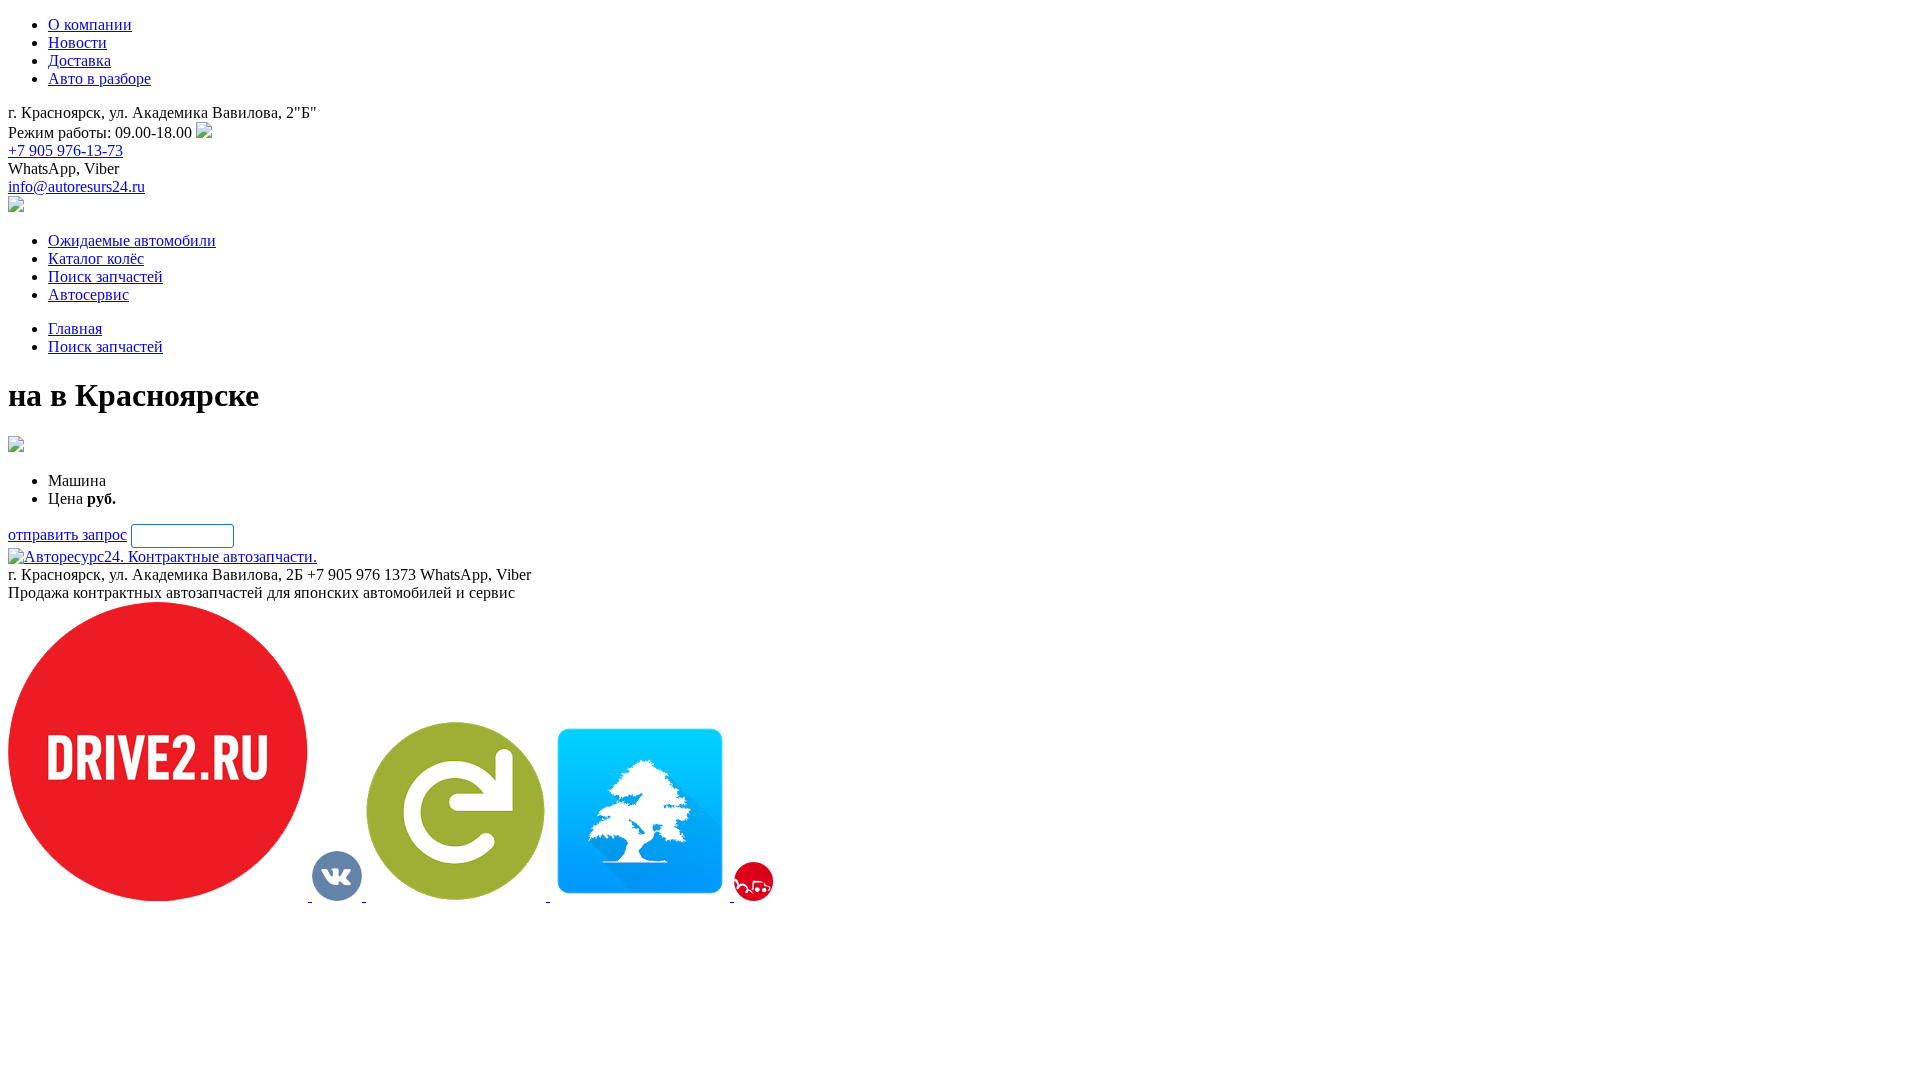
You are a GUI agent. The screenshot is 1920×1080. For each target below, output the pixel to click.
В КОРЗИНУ (182, 535)
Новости (77, 42)
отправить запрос (67, 534)
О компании (90, 24)
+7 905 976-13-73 (65, 150)
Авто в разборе (99, 78)
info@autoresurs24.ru (76, 186)
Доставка (79, 60)
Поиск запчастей (105, 346)
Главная (75, 328)
